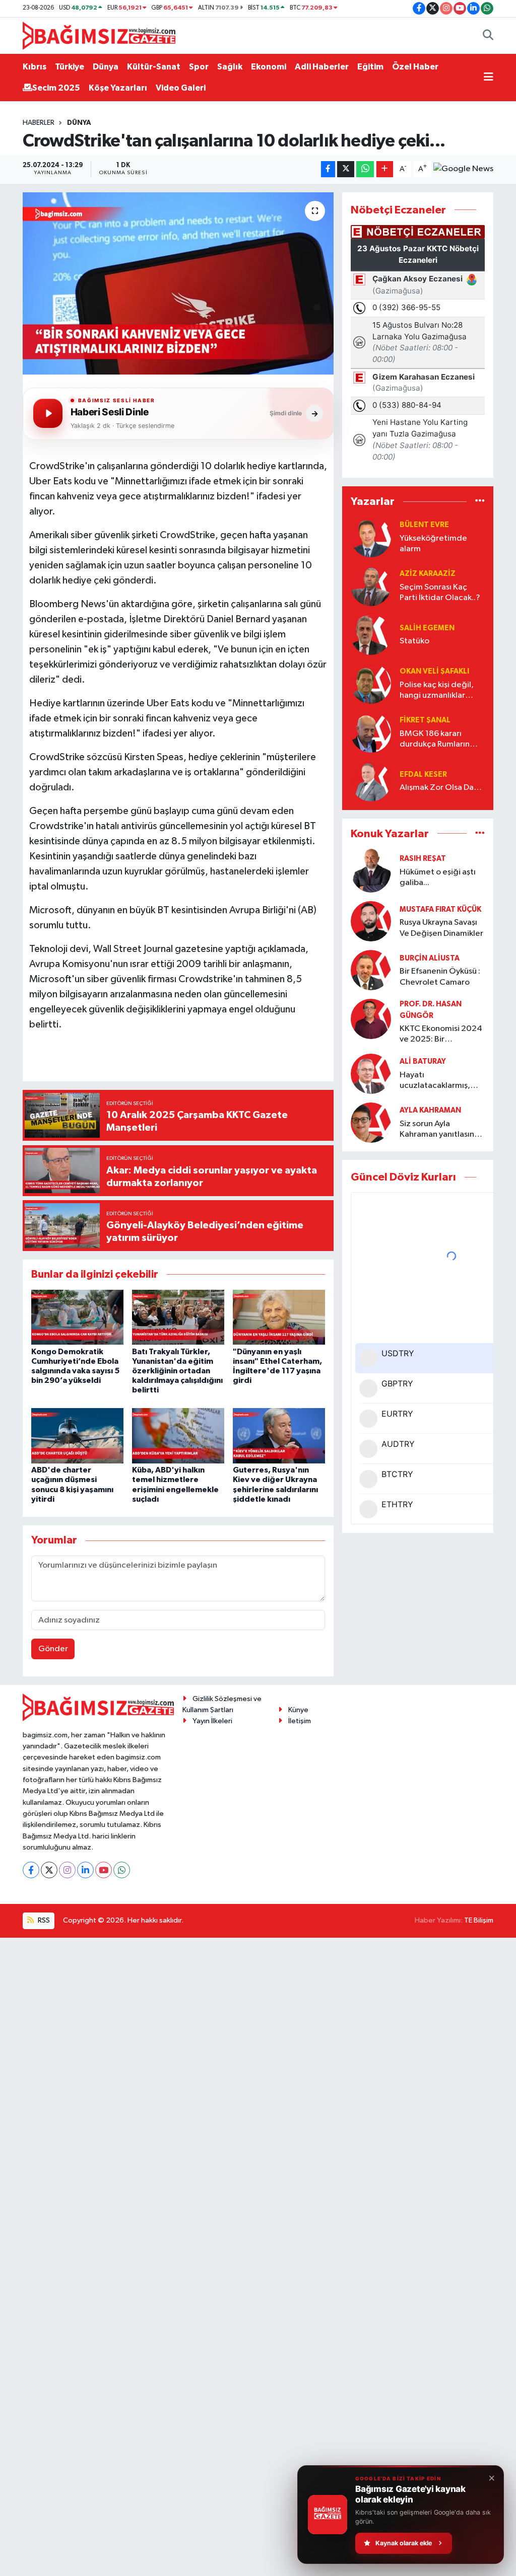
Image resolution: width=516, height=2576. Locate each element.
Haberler (39, 123)
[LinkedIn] (85, 1870)
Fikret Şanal (425, 720)
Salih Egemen (427, 628)
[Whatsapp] (122, 1870)
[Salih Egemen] (371, 635)
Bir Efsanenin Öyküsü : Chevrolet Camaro (440, 977)
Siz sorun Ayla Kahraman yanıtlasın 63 (437, 1130)
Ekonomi (269, 67)
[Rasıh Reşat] (371, 871)
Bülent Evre (424, 525)
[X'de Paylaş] (346, 169)
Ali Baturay (423, 1061)
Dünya (106, 67)
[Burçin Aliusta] (371, 970)
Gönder (53, 1649)
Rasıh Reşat (423, 859)
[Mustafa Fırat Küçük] (371, 921)
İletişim (300, 1721)
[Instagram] (67, 1870)
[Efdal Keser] (371, 781)
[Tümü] (480, 502)
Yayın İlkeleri (212, 1721)
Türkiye (70, 67)
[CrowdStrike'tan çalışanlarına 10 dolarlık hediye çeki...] (178, 283)
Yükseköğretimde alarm (433, 544)
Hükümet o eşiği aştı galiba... (438, 877)
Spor (199, 67)
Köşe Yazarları (118, 88)
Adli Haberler (322, 67)
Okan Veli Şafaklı (434, 671)
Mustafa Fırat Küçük (440, 909)
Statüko (414, 641)
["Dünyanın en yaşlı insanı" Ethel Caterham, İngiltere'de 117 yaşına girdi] (279, 1317)
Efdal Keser (423, 775)
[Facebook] (31, 1870)
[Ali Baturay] (371, 1074)
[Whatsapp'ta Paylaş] (365, 169)
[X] (49, 1870)
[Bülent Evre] (371, 537)
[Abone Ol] (463, 169)
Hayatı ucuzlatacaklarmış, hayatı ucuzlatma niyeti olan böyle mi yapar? (436, 1081)
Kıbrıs (35, 67)
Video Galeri (181, 88)
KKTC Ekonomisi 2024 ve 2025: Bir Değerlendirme (441, 1035)
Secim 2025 (56, 88)
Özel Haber (415, 67)
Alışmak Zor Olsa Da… (441, 788)
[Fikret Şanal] (371, 732)
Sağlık (230, 67)
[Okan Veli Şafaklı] (371, 683)
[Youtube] (104, 1870)
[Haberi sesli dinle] (48, 413)
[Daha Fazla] (385, 169)
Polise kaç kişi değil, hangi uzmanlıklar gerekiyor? (437, 691)
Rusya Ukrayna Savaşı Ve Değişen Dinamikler (441, 928)
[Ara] (488, 36)
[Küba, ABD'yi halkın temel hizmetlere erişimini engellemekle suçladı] (178, 1436)
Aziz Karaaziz (428, 574)
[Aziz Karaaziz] (371, 586)
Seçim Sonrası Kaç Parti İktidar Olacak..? (440, 593)
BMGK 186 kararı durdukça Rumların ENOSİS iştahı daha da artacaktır (441, 740)
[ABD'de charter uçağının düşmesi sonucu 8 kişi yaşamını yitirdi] (77, 1436)
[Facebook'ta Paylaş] (328, 169)
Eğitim (370, 67)
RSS (43, 1920)
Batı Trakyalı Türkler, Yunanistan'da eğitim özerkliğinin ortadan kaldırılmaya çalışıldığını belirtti (177, 1371)
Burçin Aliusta (430, 958)
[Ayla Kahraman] (371, 1122)
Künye (298, 1710)
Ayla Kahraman (430, 1110)
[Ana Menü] (489, 78)
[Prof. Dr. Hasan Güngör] (371, 1019)
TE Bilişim (479, 1920)
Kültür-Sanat (154, 67)
